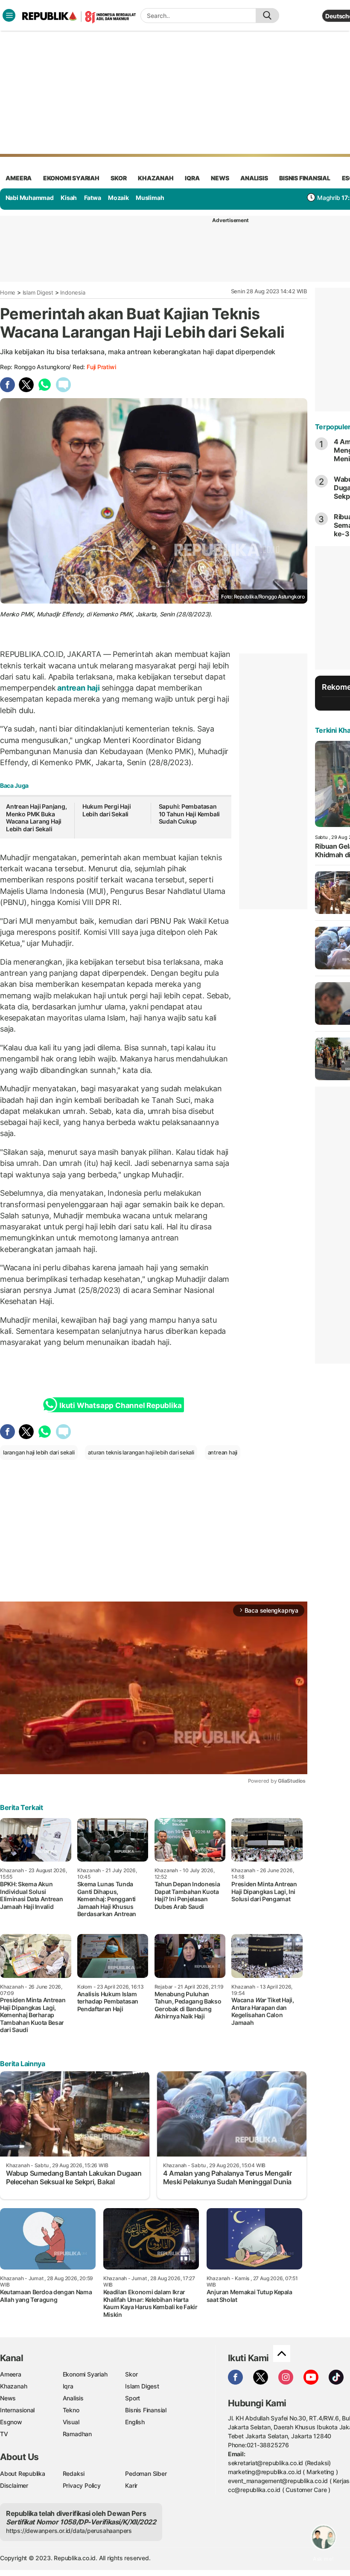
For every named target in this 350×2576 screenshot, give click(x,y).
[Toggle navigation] (9, 15)
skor (118, 178)
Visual (71, 2422)
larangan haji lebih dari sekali (39, 1452)
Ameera (11, 2374)
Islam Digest (38, 292)
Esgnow (11, 2422)
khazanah (156, 178)
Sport (133, 2398)
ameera (19, 178)
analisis (254, 178)
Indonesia (73, 292)
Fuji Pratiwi (101, 367)
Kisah (69, 198)
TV (4, 2434)
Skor (131, 2374)
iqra (192, 178)
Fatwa (93, 198)
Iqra (68, 2386)
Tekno (71, 2410)
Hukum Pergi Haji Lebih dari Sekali (107, 810)
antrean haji (78, 688)
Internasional (17, 2410)
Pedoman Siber (146, 2473)
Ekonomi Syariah (71, 178)
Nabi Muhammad (30, 198)
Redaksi (74, 2473)
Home (8, 292)
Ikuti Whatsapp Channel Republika (120, 1405)
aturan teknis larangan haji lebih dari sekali (141, 1452)
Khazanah (13, 2386)
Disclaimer (14, 2485)
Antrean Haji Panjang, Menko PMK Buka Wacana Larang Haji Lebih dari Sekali (36, 818)
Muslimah (150, 198)
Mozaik (118, 198)
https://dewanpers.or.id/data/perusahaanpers (69, 2531)
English (135, 2422)
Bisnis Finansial (305, 178)
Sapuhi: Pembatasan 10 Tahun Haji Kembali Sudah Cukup (190, 814)
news (220, 178)
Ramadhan (77, 2434)
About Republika (23, 2473)
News (8, 2398)
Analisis (73, 2398)
